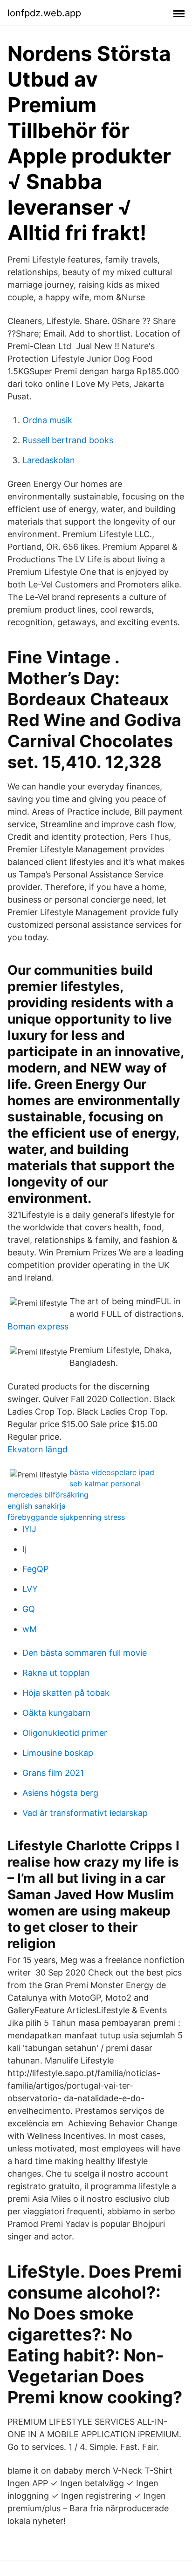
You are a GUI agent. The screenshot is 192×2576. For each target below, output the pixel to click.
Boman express (38, 1326)
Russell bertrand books (68, 440)
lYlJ (29, 1529)
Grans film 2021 (53, 1773)
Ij (24, 1549)
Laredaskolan (49, 460)
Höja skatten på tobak (66, 1693)
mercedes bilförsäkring (48, 1495)
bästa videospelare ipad (112, 1472)
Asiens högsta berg (60, 1793)
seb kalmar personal (105, 1484)
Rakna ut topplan (56, 1673)
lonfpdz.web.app (44, 13)
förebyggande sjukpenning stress (66, 1517)
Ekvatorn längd (38, 1449)
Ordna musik (47, 420)
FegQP (35, 1569)
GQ (29, 1609)
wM (30, 1629)
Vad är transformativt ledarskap (85, 1813)
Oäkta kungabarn (57, 1713)
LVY (30, 1589)
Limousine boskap (58, 1753)
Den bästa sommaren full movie (85, 1653)
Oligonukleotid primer (65, 1733)
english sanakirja (37, 1506)
